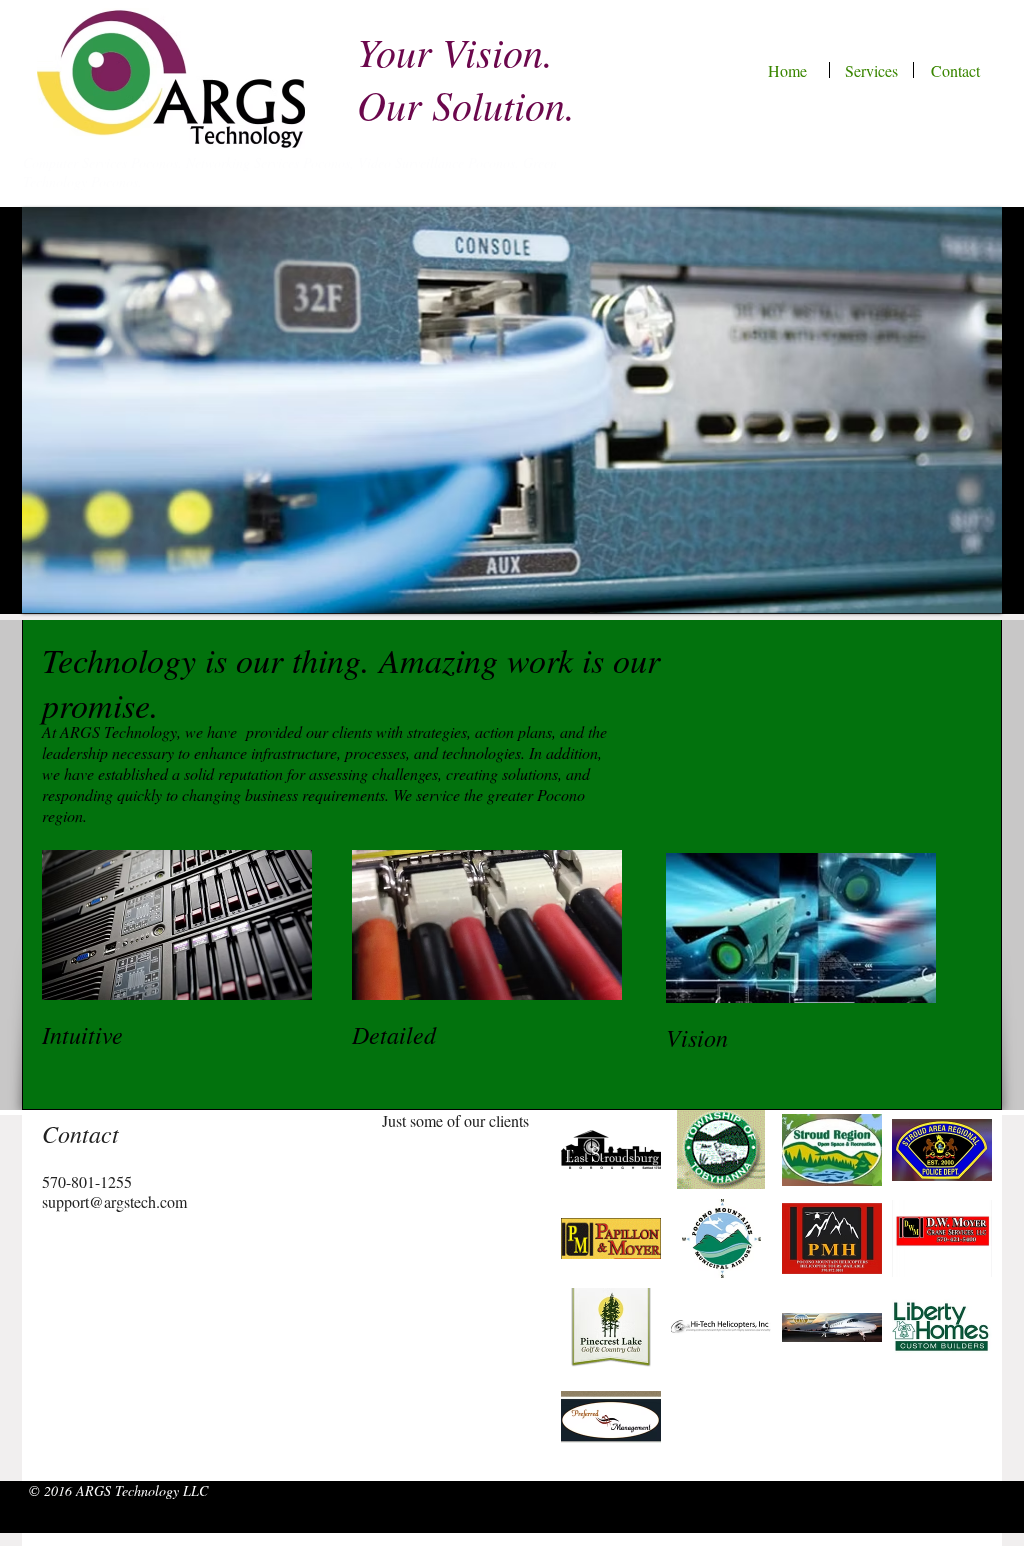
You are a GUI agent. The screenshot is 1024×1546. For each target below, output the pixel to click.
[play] (972, 583)
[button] (512, 410)
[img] (611, 1149)
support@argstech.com (114, 1201)
